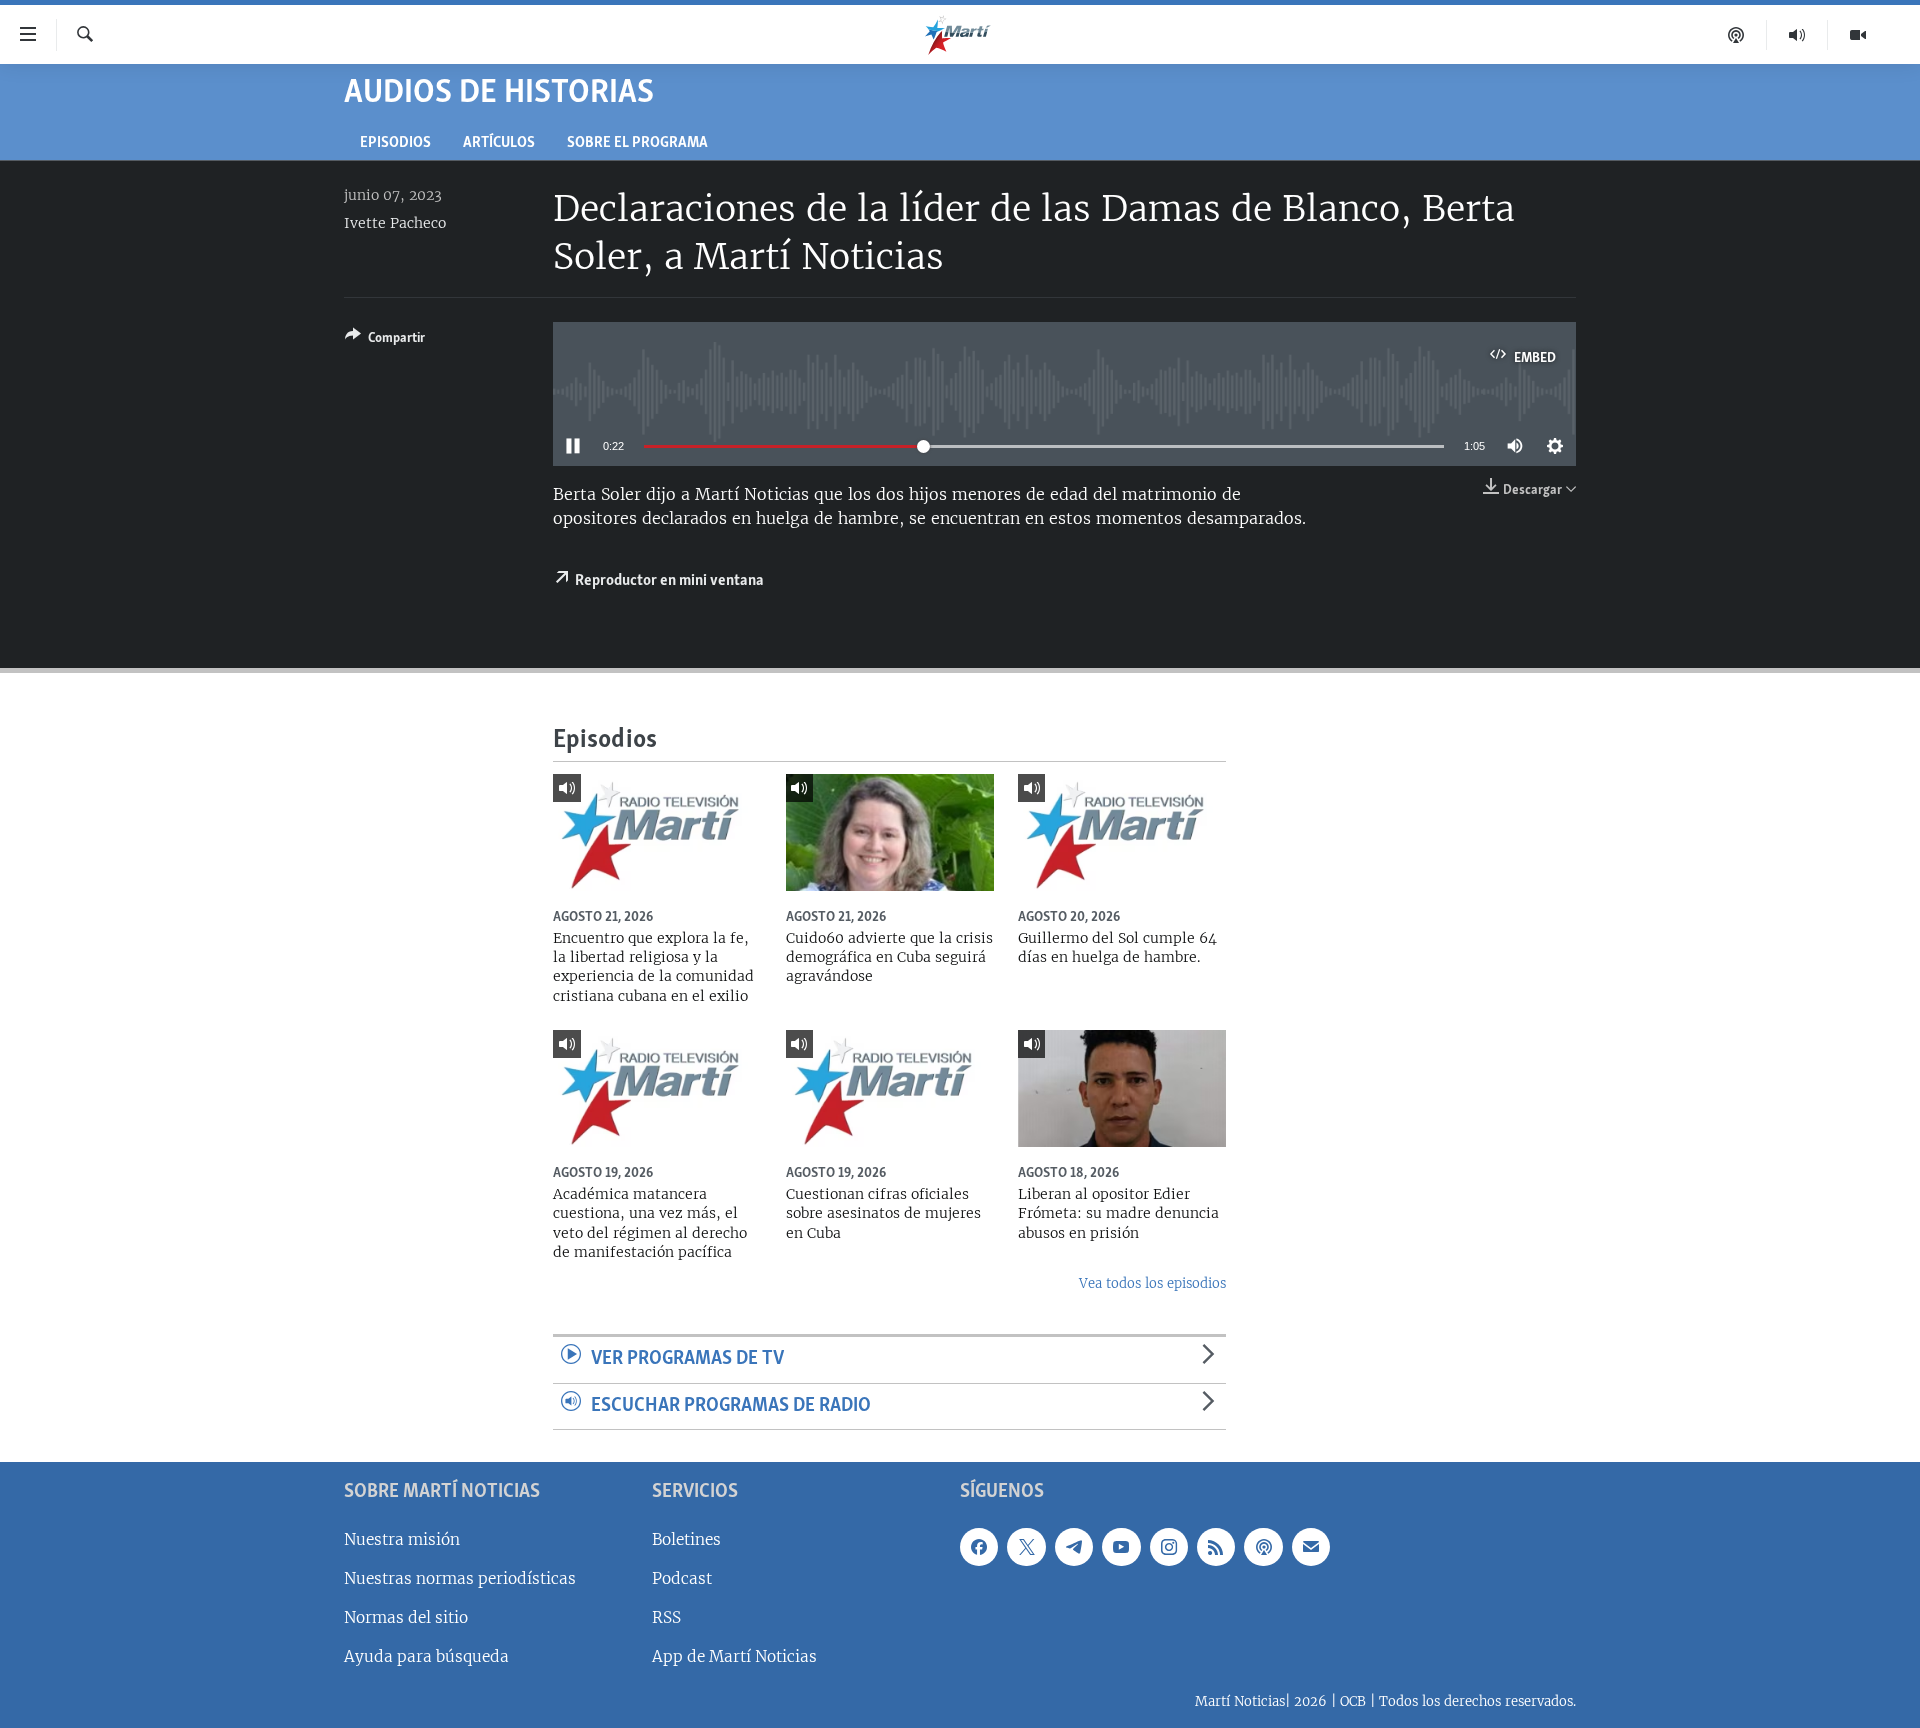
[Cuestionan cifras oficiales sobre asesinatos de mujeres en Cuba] (890, 1088)
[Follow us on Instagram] (1169, 1547)
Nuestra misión (402, 1539)
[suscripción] (1311, 1547)
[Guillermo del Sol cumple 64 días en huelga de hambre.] (1122, 832)
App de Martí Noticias (734, 1656)
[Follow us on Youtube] (1121, 1547)
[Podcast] (1736, 35)
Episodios (395, 143)
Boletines (686, 1539)
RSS (666, 1617)
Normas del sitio (406, 1617)
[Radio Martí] (1797, 35)
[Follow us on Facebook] (979, 1547)
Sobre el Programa (637, 143)
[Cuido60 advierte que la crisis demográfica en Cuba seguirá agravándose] (890, 832)
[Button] (385, 341)
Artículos (499, 143)
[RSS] (1216, 1547)
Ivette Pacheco (395, 223)
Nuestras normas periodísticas (460, 1578)
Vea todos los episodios (1152, 1283)
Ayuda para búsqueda (426, 1656)
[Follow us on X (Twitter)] (1026, 1547)
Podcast (682, 1578)
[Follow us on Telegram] (1074, 1547)
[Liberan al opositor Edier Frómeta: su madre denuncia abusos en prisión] (1122, 1088)
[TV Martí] (1858, 35)
